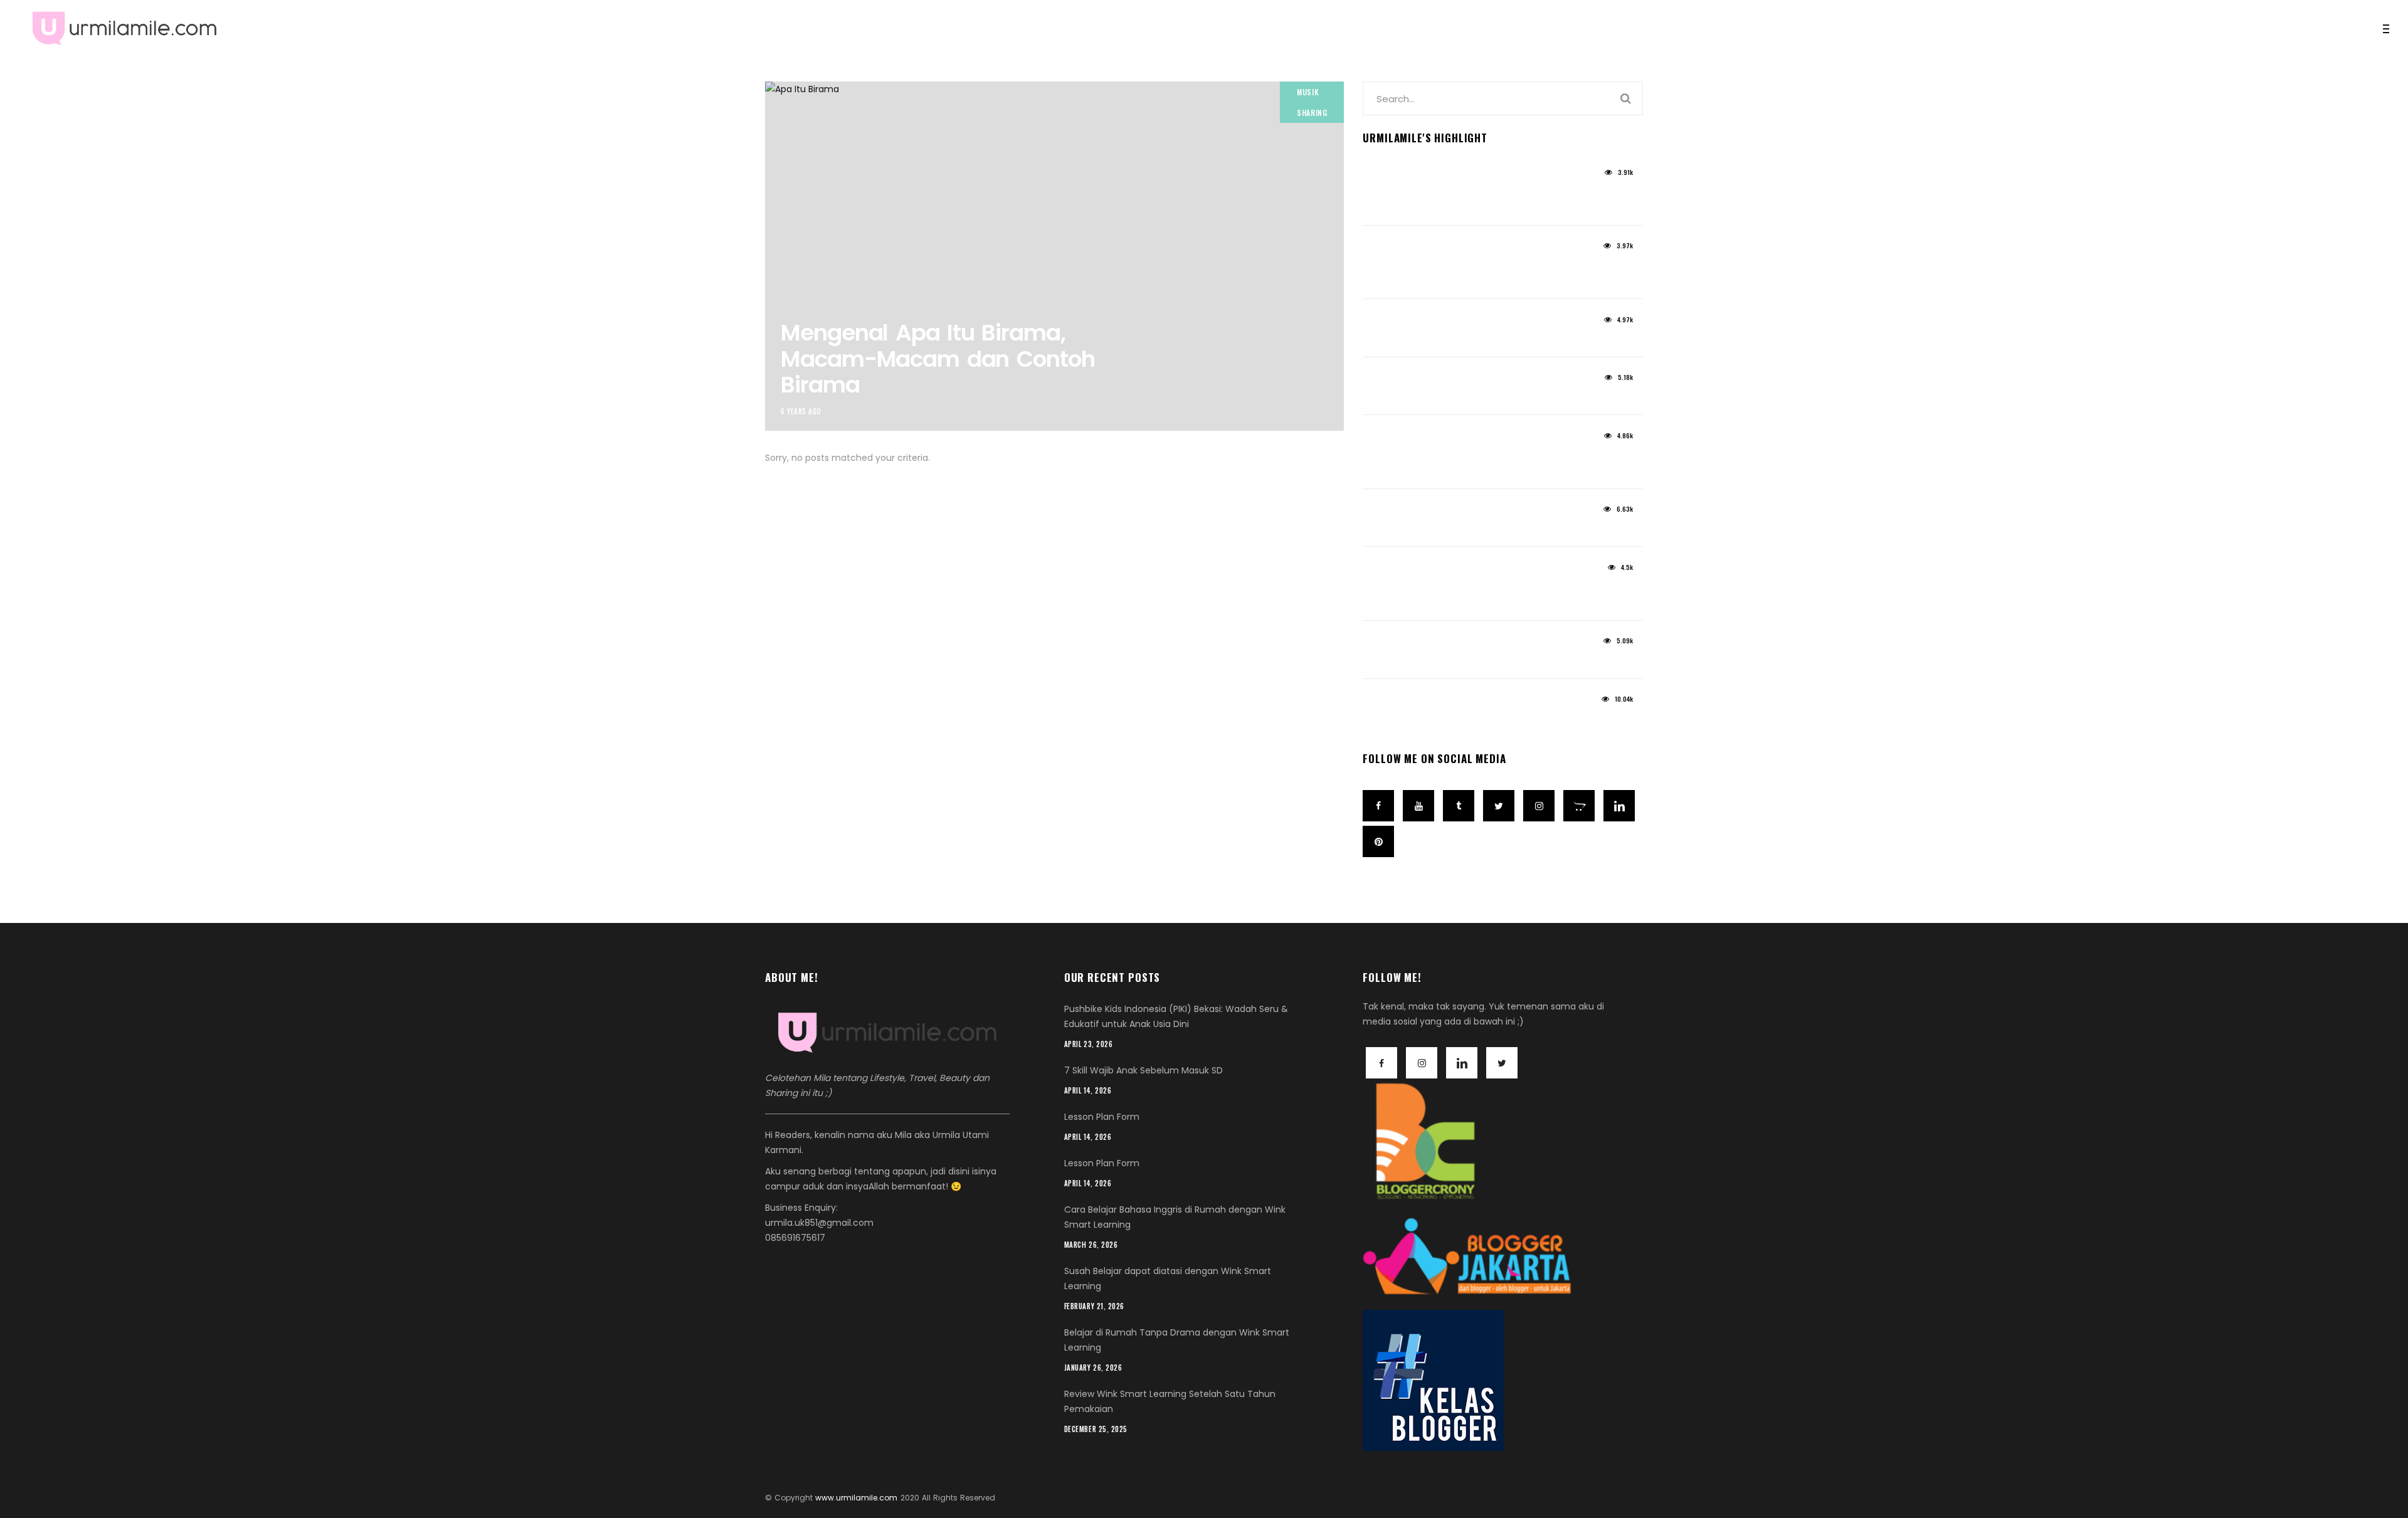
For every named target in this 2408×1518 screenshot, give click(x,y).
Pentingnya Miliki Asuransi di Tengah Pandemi (1465, 595)
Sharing (1312, 113)
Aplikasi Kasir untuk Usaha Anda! (1456, 661)
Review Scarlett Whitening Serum (1455, 340)
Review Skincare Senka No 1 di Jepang (1470, 719)
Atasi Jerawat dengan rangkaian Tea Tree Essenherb (1468, 463)
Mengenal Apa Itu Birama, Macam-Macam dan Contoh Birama (937, 359)
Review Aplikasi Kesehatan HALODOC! (1468, 530)
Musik (1308, 92)
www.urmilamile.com (856, 1498)
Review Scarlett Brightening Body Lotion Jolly (1473, 274)
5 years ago (1386, 177)
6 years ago (801, 411)
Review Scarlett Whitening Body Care (1466, 398)
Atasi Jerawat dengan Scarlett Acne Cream (1465, 200)
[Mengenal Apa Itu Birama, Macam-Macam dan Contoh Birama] (1054, 256)
